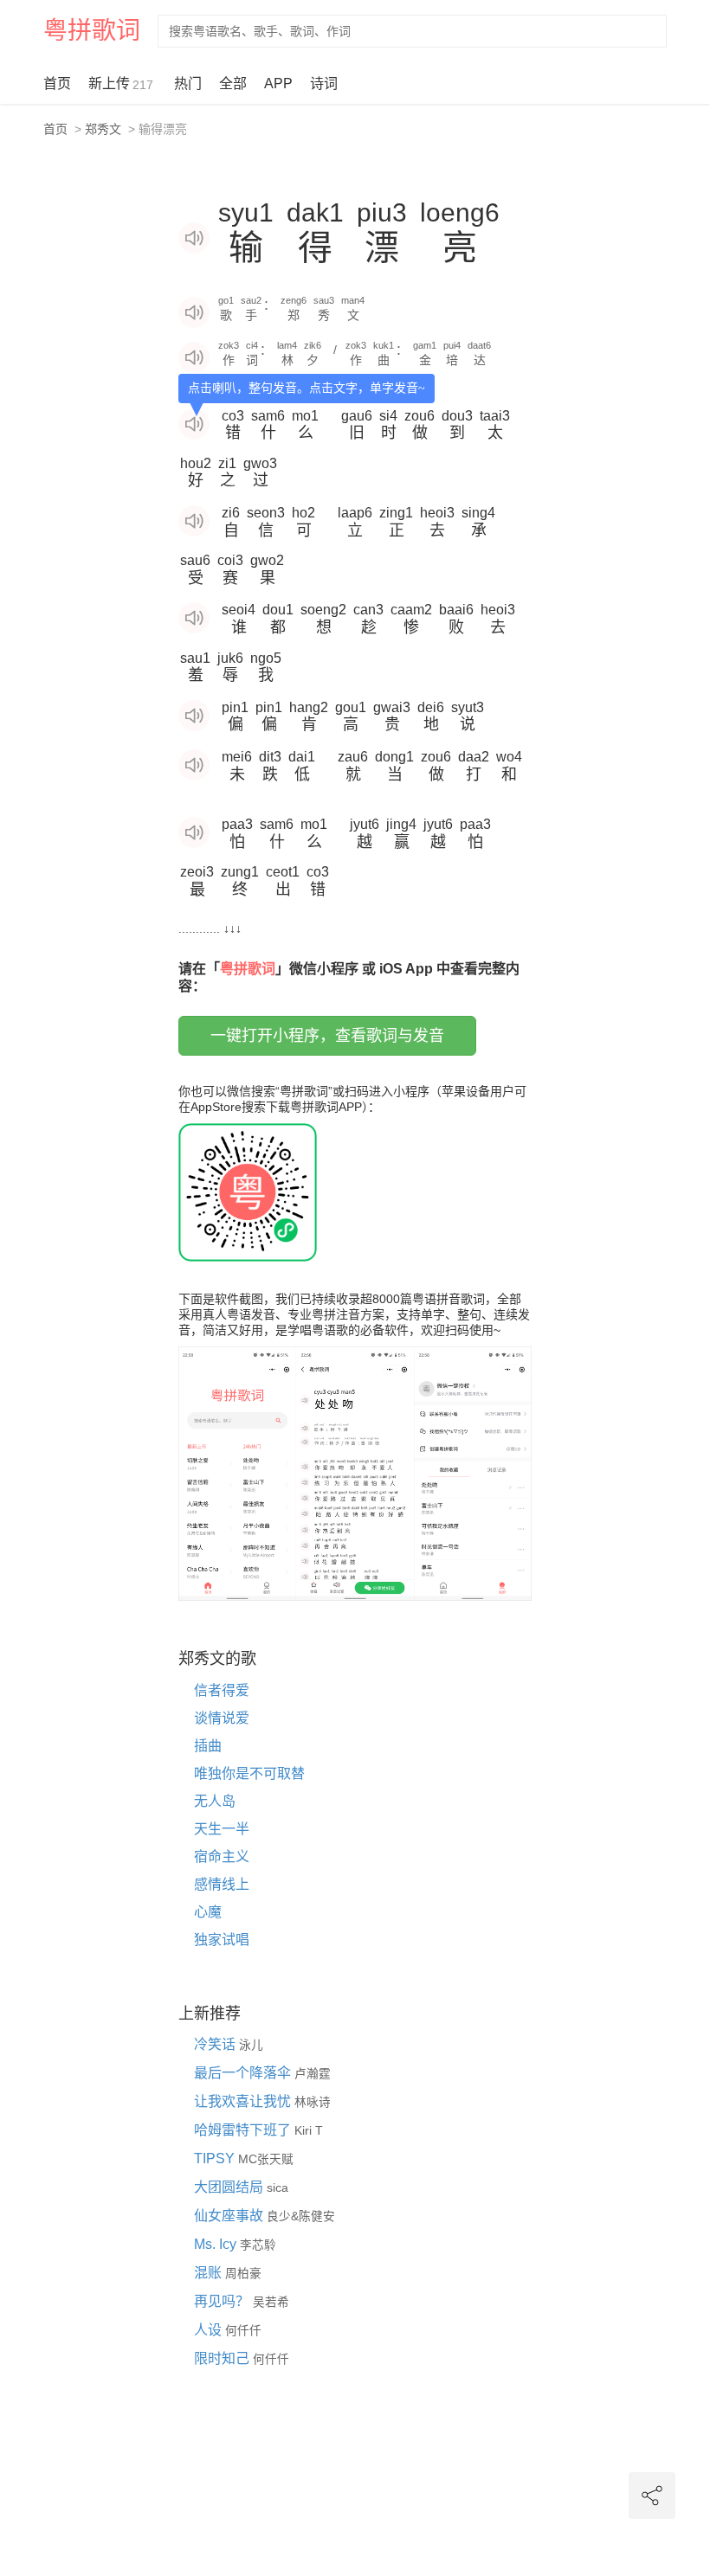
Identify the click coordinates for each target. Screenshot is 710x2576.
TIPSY (216, 2158)
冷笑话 (216, 2044)
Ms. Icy (217, 2244)
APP (278, 84)
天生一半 (222, 1829)
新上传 (121, 84)
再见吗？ (223, 2301)
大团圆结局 (230, 2187)
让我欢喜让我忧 (244, 2101)
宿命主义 (222, 1857)
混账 (210, 2273)
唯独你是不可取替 (249, 1773)
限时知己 (223, 2358)
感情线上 (222, 1884)
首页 (57, 84)
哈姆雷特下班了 (244, 2130)
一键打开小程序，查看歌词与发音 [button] (327, 1036)
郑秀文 (103, 129)
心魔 (208, 1912)
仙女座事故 (230, 2216)
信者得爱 (222, 1690)
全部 (233, 84)
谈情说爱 (222, 1718)
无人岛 (215, 1801)
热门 (188, 84)
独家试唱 (222, 1940)
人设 (210, 2330)
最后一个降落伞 (244, 2073)
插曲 (208, 1746)
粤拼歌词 (92, 31)
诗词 (324, 84)
